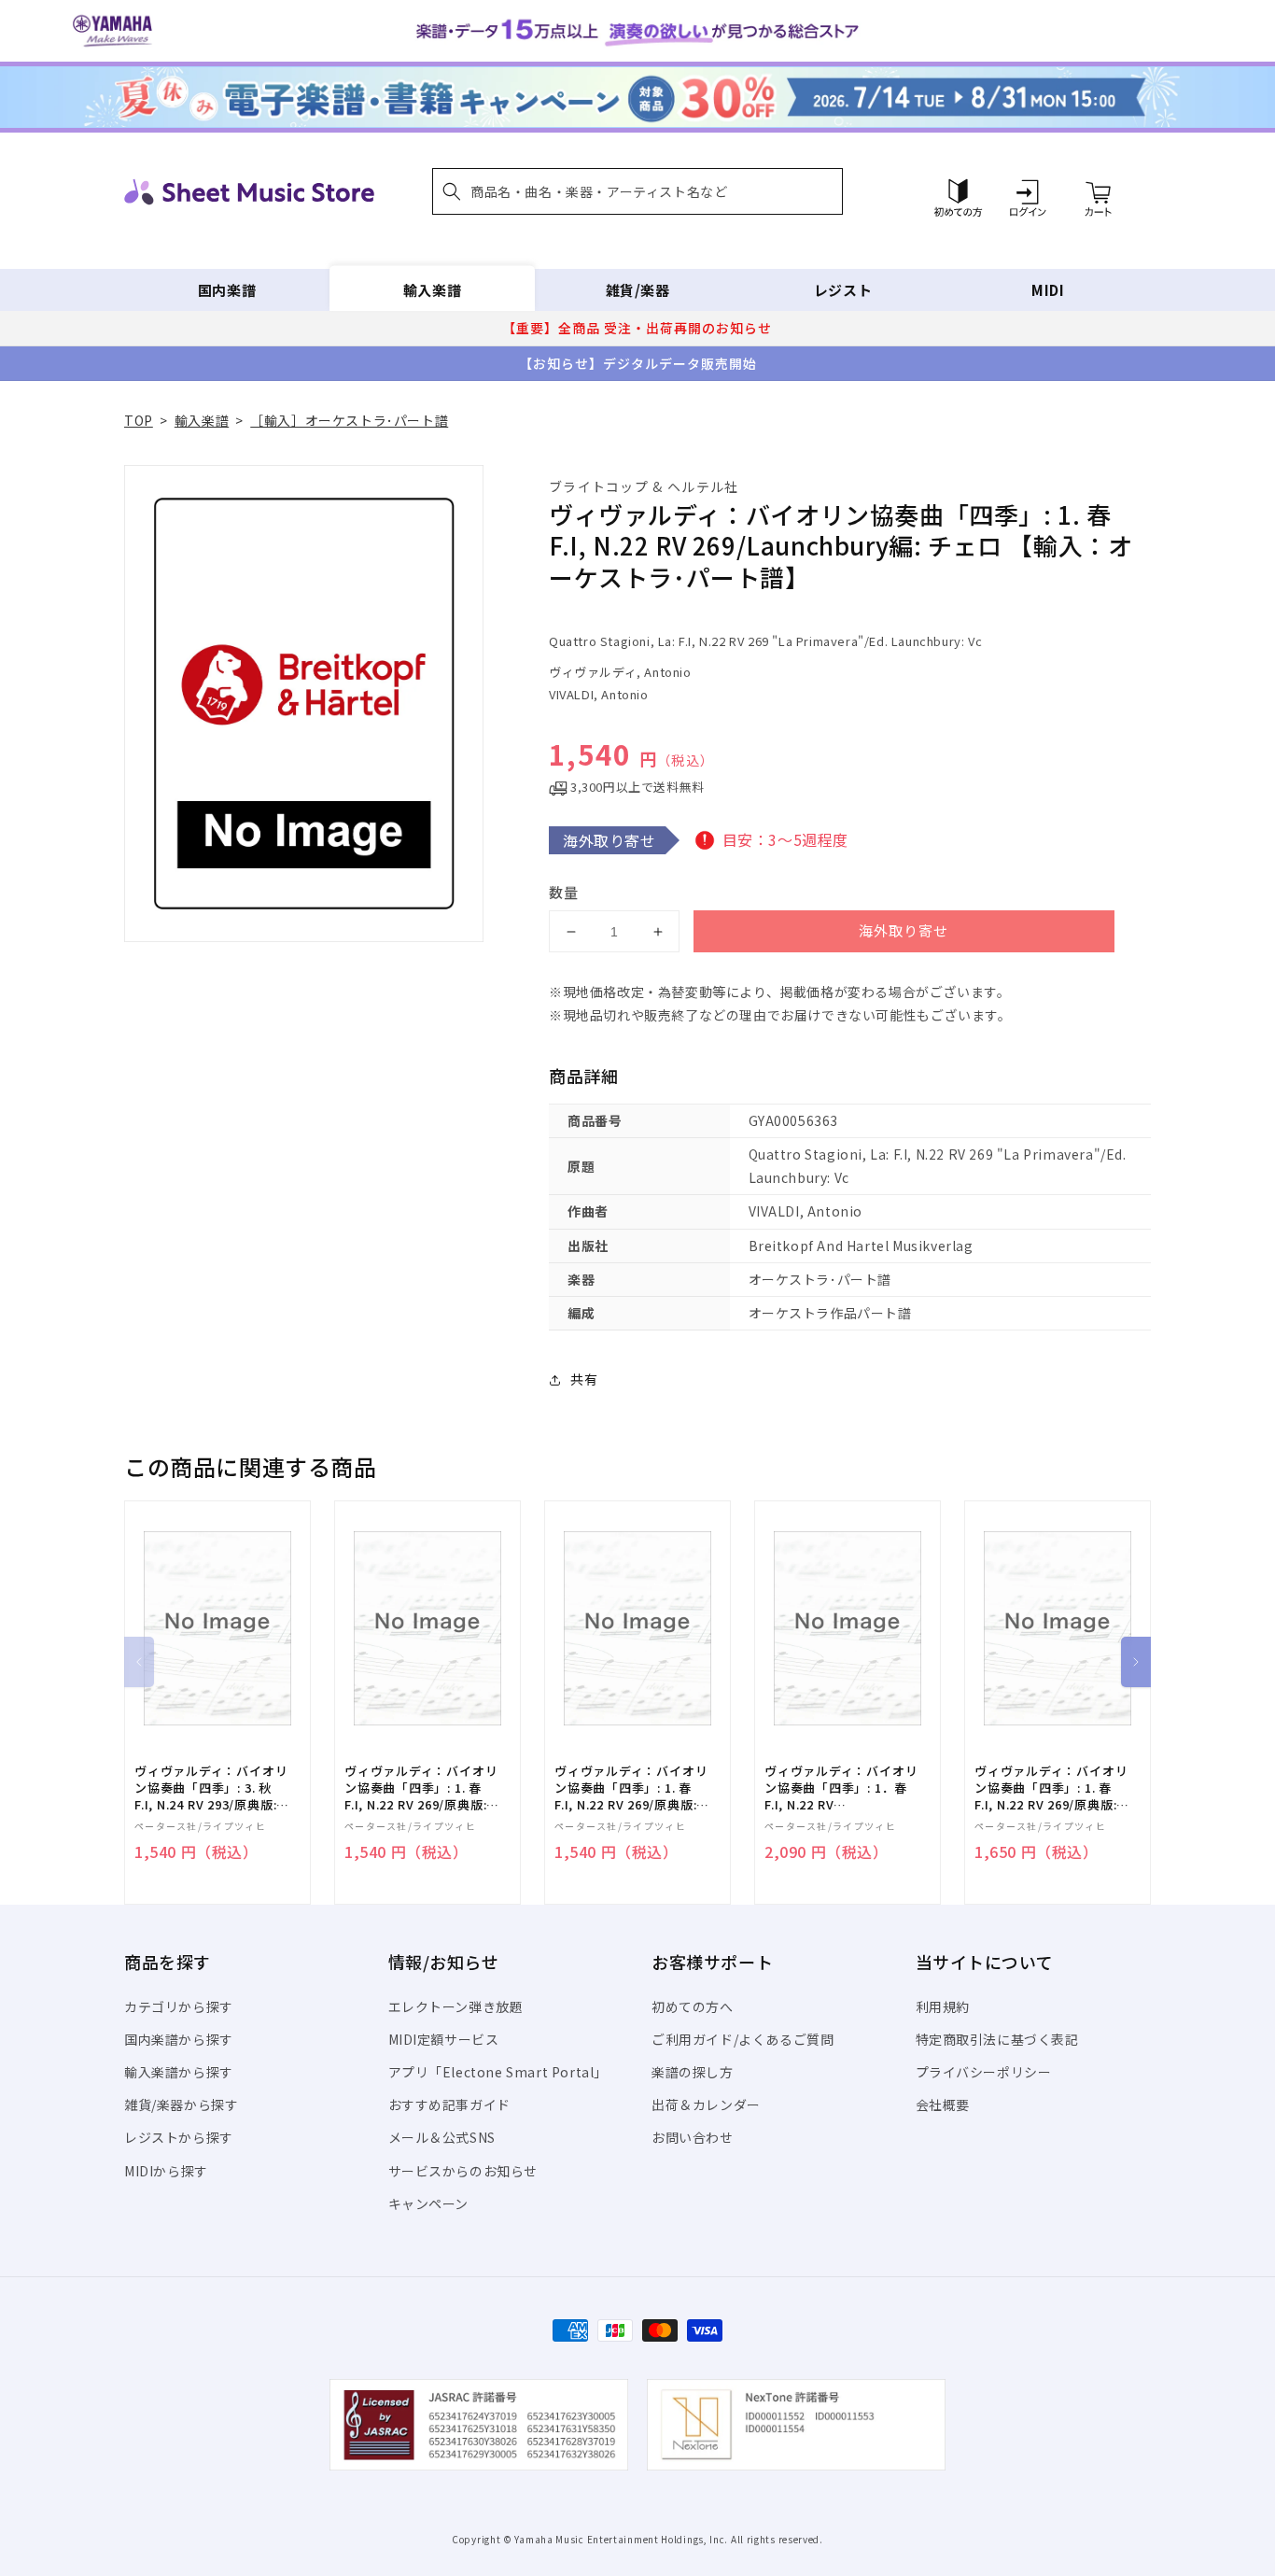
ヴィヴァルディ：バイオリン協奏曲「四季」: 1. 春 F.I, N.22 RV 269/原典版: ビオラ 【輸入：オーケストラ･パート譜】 (421, 1788)
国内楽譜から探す (179, 2039)
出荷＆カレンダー (706, 2104)
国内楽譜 (227, 290)
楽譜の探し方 (693, 2072)
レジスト (843, 290)
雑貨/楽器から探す (181, 2104)
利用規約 (943, 2006)
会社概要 (943, 2104)
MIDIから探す (166, 2171)
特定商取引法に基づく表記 (997, 2039)
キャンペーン (429, 2203)
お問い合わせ (693, 2137)
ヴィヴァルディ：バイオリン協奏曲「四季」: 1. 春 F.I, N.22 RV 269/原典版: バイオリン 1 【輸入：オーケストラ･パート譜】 (1051, 1788)
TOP (139, 420)
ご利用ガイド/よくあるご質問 (743, 2039)
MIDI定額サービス (444, 2039)
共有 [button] (584, 1379)
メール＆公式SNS (442, 2137)
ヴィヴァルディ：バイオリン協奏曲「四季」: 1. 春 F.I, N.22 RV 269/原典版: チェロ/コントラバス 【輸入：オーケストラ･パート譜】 (631, 1788)
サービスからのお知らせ (463, 2171)
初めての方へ (693, 2006)
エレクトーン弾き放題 (456, 2006)
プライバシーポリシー (984, 2072)
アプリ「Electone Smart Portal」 (498, 2072)
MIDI (1048, 290)
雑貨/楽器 (638, 290)
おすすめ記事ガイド (449, 2104)
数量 (564, 892)
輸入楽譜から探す (179, 2072)
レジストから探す (179, 2137)
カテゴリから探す (179, 2006)
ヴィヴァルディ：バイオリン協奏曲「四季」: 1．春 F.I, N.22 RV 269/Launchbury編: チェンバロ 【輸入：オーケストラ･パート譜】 (841, 1788)
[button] (637, 191)
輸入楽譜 (432, 290)
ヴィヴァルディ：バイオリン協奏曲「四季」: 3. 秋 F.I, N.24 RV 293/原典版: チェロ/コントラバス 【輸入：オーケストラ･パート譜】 (211, 1788)
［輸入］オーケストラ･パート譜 (349, 420)
